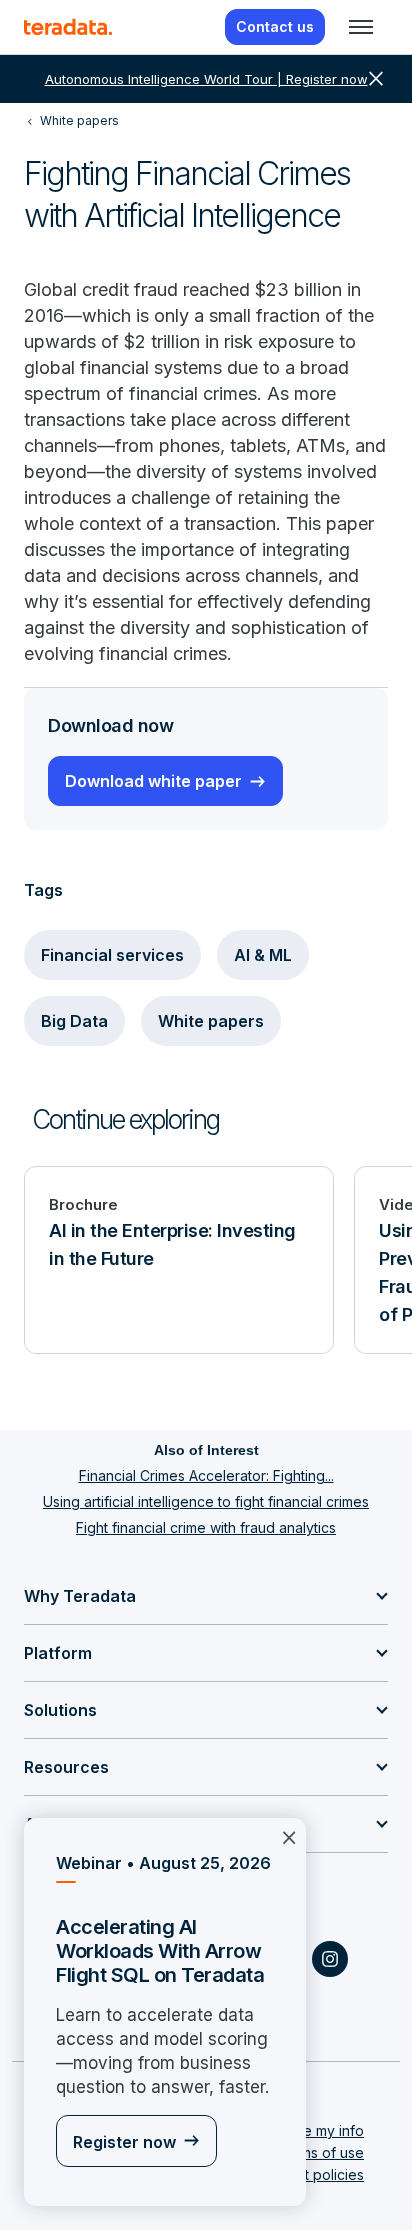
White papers (211, 1021)
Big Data (74, 1021)
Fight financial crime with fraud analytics (206, 1527)
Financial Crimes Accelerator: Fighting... (206, 1475)
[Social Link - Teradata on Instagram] (330, 1959)
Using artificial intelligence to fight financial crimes (206, 1501)
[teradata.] (68, 27)
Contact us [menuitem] (275, 26)
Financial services (112, 955)
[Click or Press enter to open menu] (361, 27)
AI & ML (263, 955)
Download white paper (153, 781)
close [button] (376, 79)
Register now (124, 2142)
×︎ (289, 1836)
